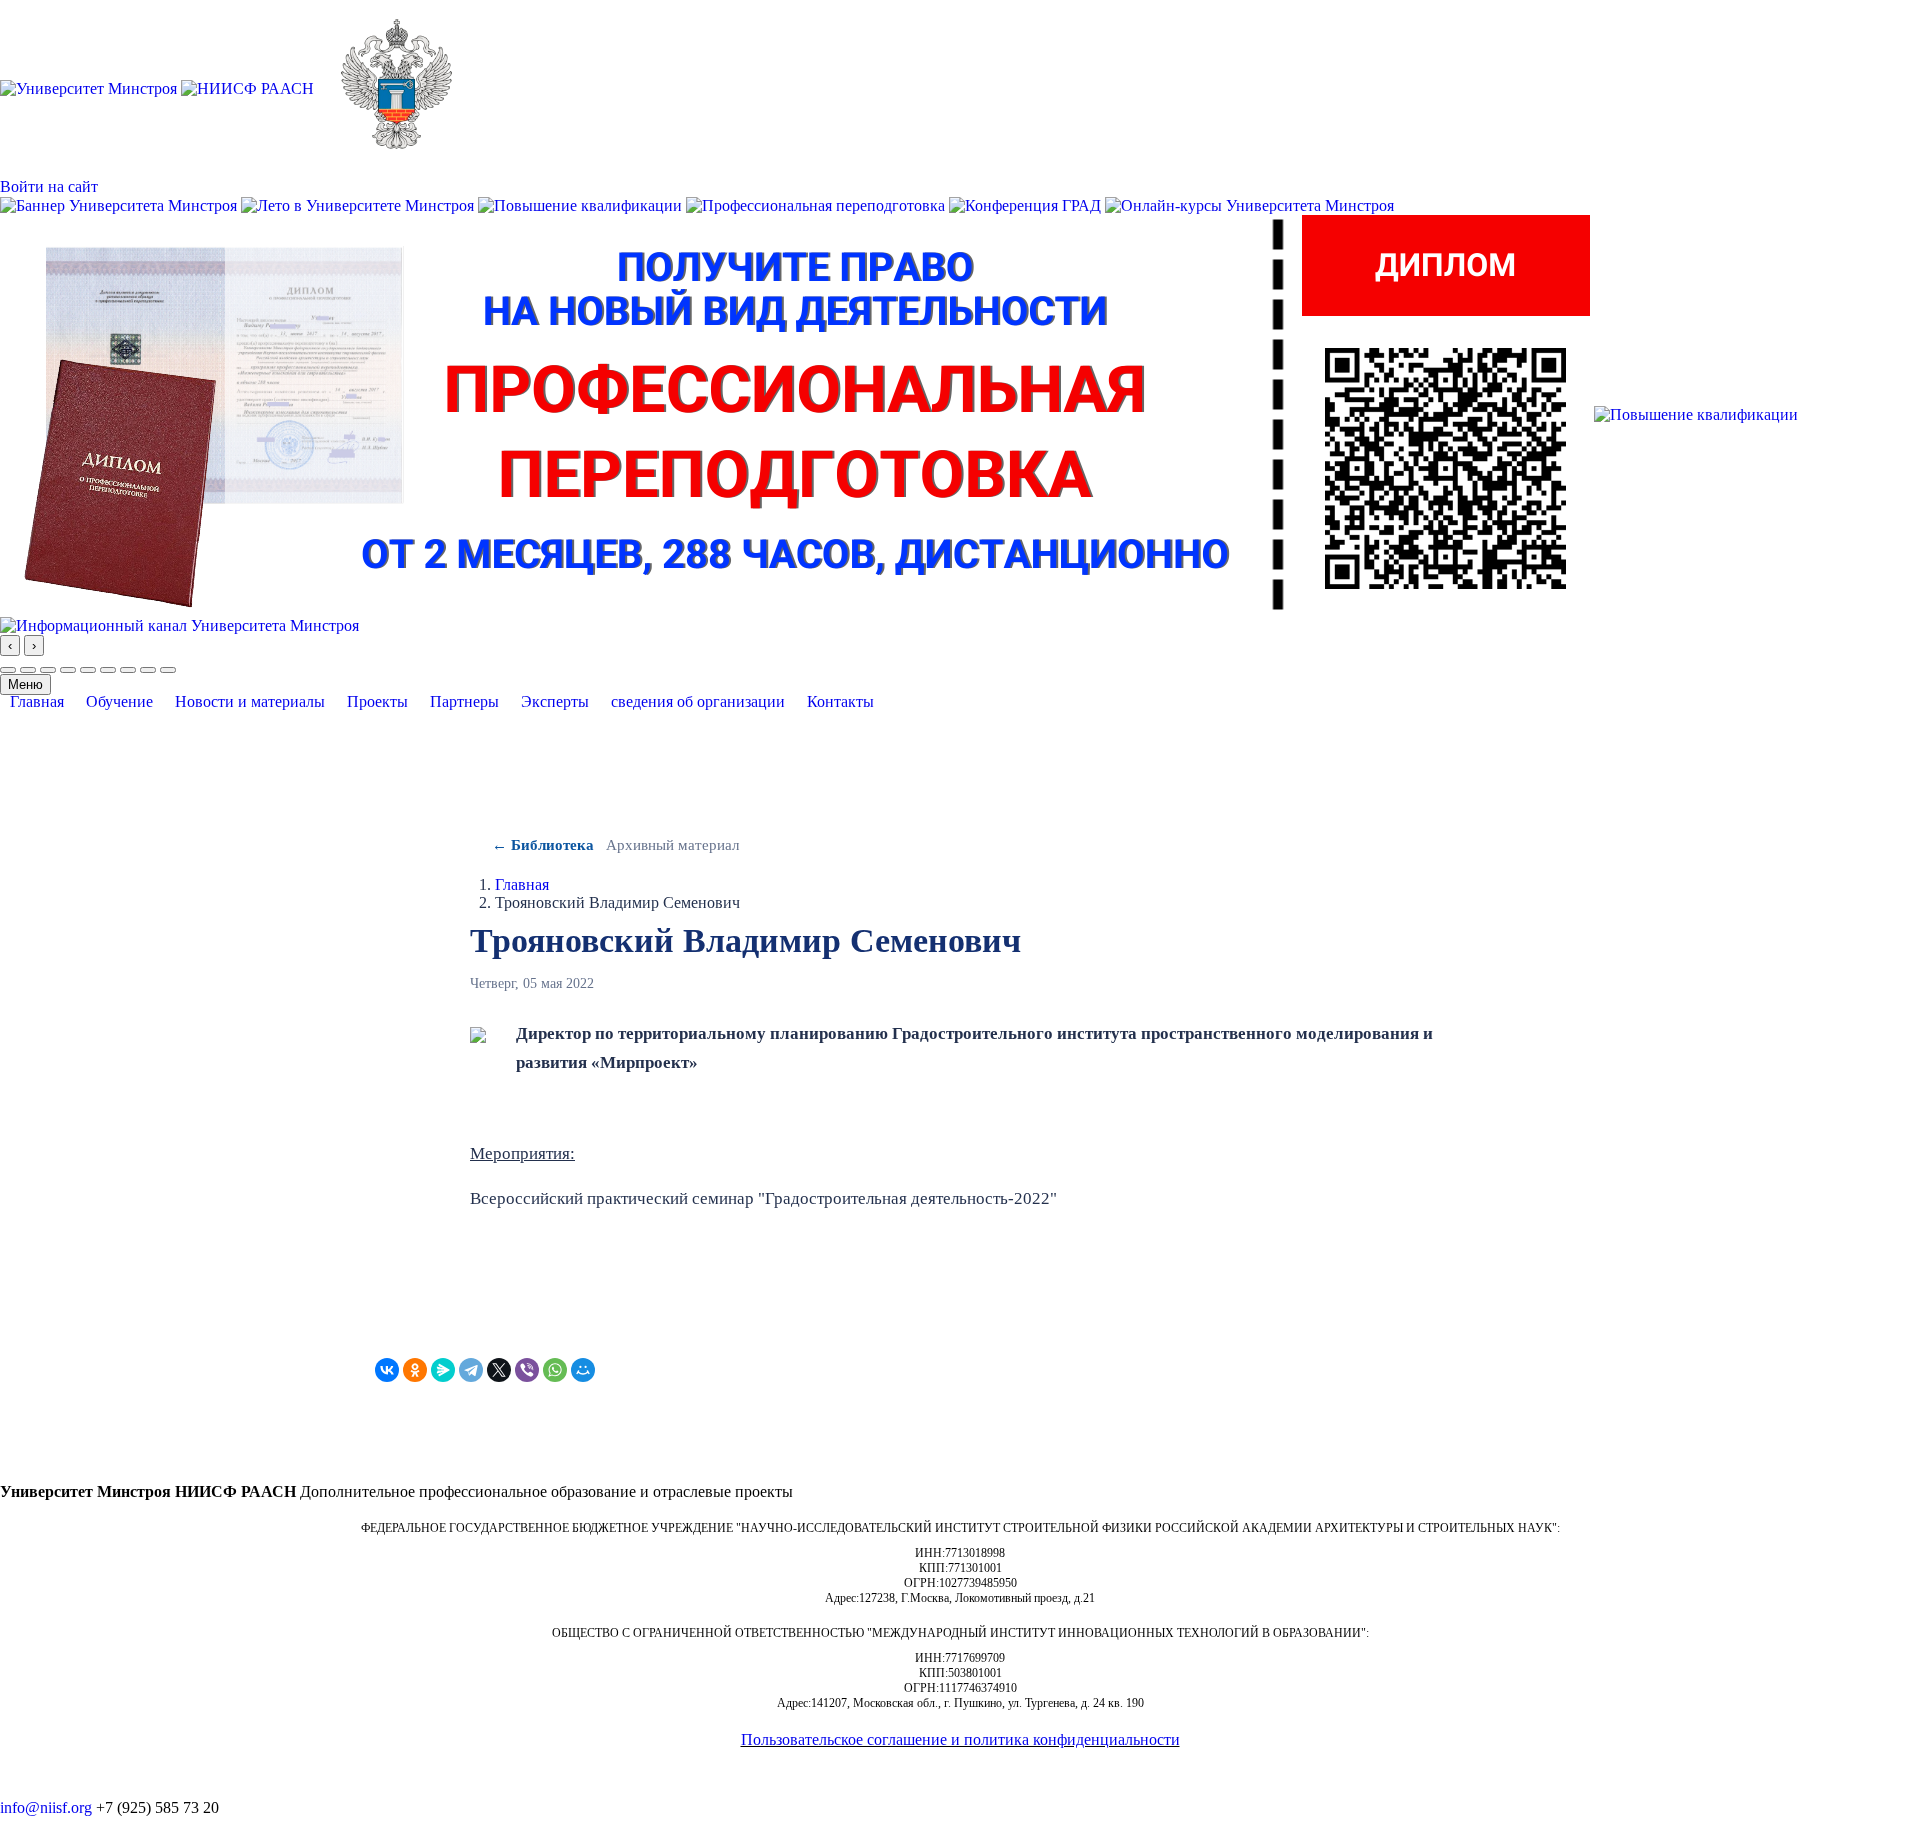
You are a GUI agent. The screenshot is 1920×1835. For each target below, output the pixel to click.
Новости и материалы (250, 702)
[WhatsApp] (555, 1370)
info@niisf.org (46, 1807)
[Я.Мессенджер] (443, 1370)
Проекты (377, 702)
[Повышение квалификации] (582, 204)
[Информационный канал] (179, 623)
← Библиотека (543, 845)
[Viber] (527, 1370)
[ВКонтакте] (387, 1370)
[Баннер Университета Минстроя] (120, 204)
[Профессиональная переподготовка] (817, 204)
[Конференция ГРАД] (1027, 204)
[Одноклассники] (415, 1370)
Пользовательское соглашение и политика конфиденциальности (960, 1739)
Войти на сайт (49, 186)
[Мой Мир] (583, 1370)
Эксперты (555, 702)
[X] (499, 1370)
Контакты (840, 702)
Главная (37, 702)
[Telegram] (471, 1370)
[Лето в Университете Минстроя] (359, 204)
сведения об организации (698, 702)
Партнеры (464, 702)
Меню (25, 684)
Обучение (119, 702)
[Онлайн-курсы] (1249, 204)
